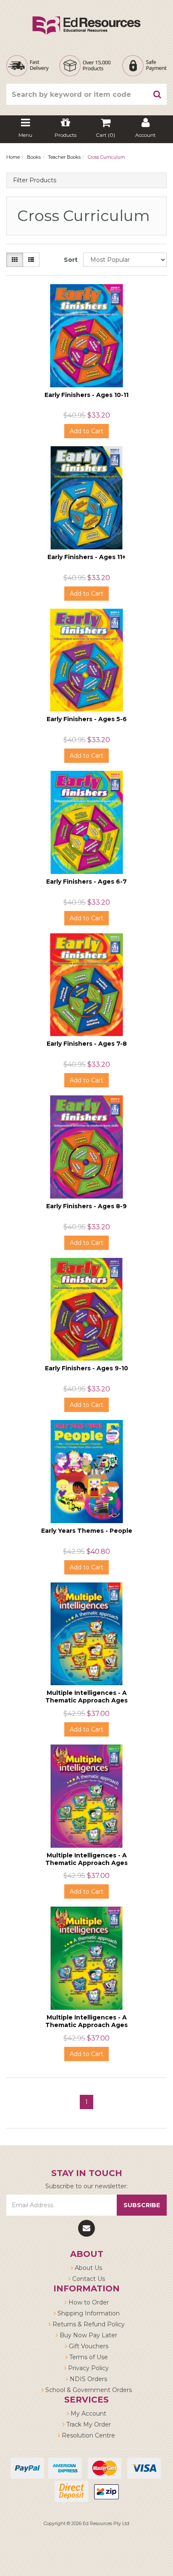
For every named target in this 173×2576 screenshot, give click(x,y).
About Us (88, 2268)
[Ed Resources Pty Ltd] (86, 18)
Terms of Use (88, 2357)
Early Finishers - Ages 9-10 (86, 1368)
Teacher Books (64, 157)
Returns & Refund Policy (88, 2324)
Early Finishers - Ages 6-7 (86, 882)
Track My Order (88, 2424)
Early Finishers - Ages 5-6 (87, 719)
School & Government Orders (88, 2390)
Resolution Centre (88, 2435)
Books (34, 157)
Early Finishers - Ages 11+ (86, 557)
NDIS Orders (88, 2379)
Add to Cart (86, 431)
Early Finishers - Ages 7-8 (87, 1044)
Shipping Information (88, 2313)
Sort (70, 260)
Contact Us (88, 2279)
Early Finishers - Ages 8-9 (86, 1206)
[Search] (157, 94)
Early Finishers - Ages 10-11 (86, 395)
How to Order (88, 2302)
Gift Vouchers (88, 2346)
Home (13, 157)
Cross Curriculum (106, 157)
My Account (88, 2414)
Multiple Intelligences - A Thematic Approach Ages (86, 1697)
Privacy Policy (88, 2368)
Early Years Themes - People (87, 1531)
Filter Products (35, 180)
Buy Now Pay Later (88, 2335)
